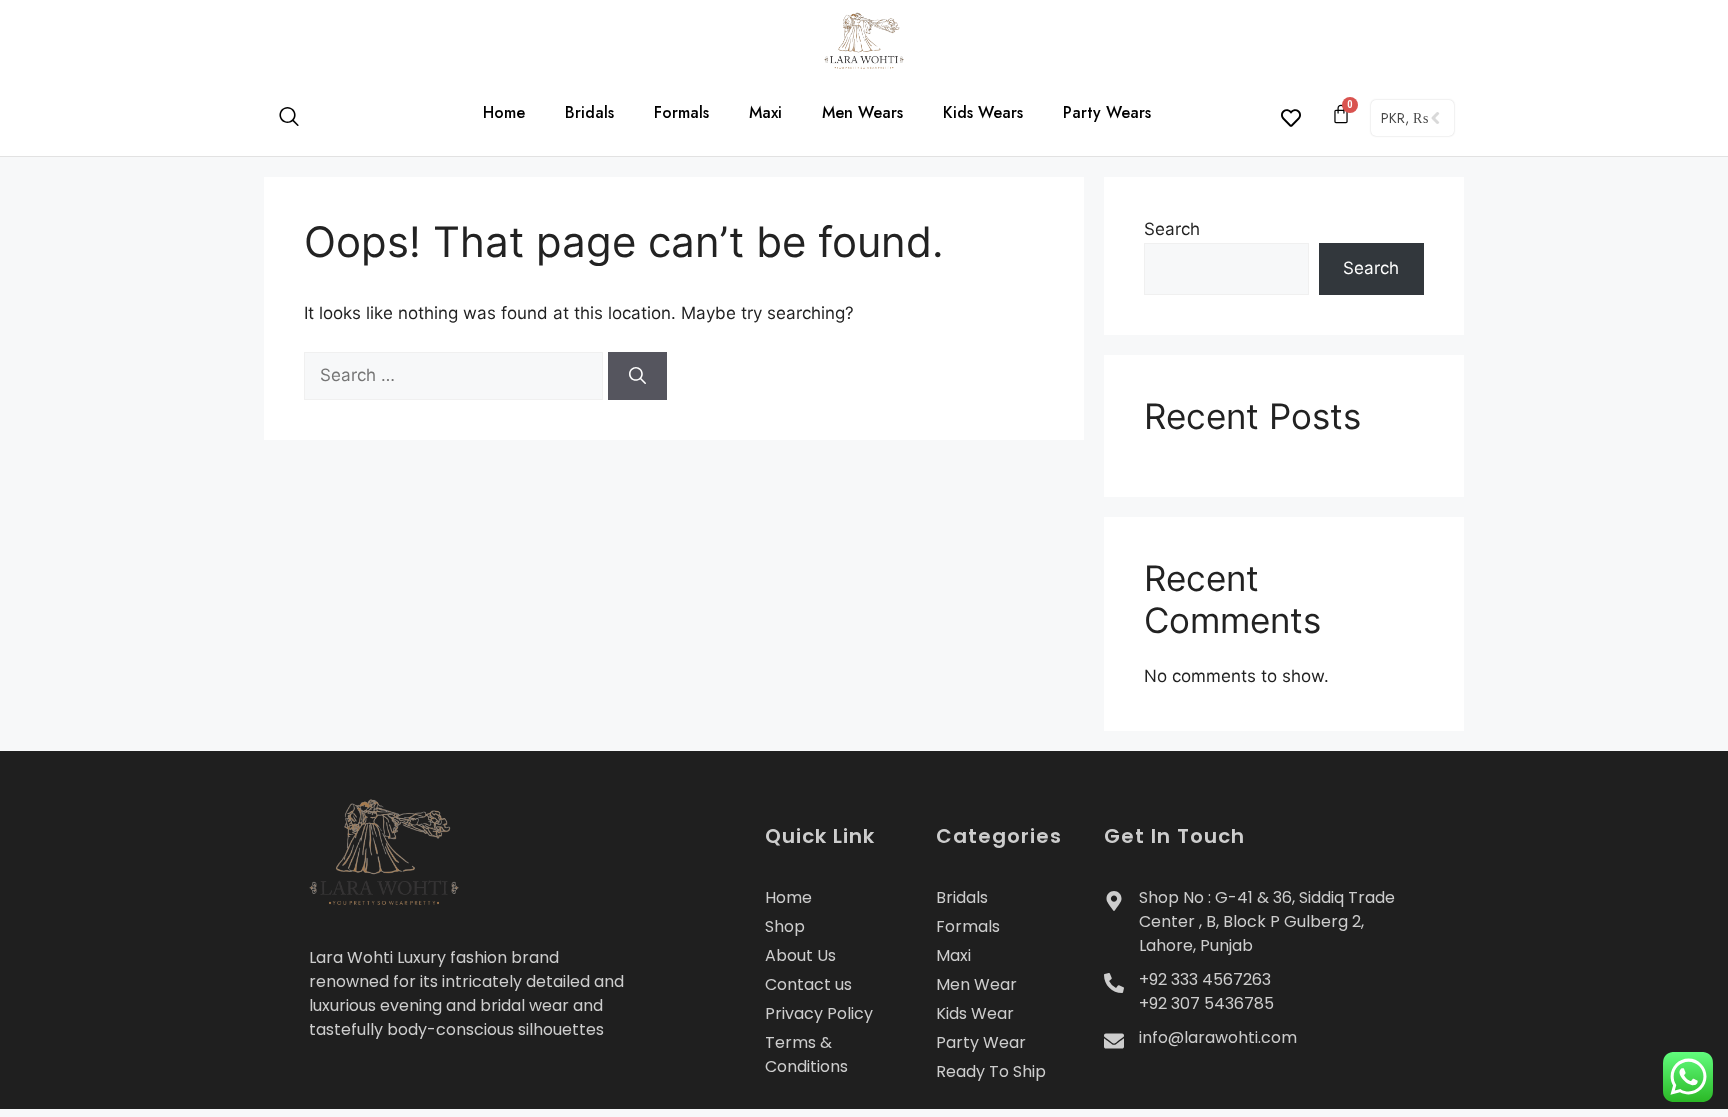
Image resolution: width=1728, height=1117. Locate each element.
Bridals (589, 112)
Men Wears (862, 112)
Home (504, 112)
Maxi (765, 112)
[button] (299, 118)
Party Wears (1107, 112)
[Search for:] (456, 375)
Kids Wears (983, 112)
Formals (681, 112)
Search (1172, 229)
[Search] (637, 376)
